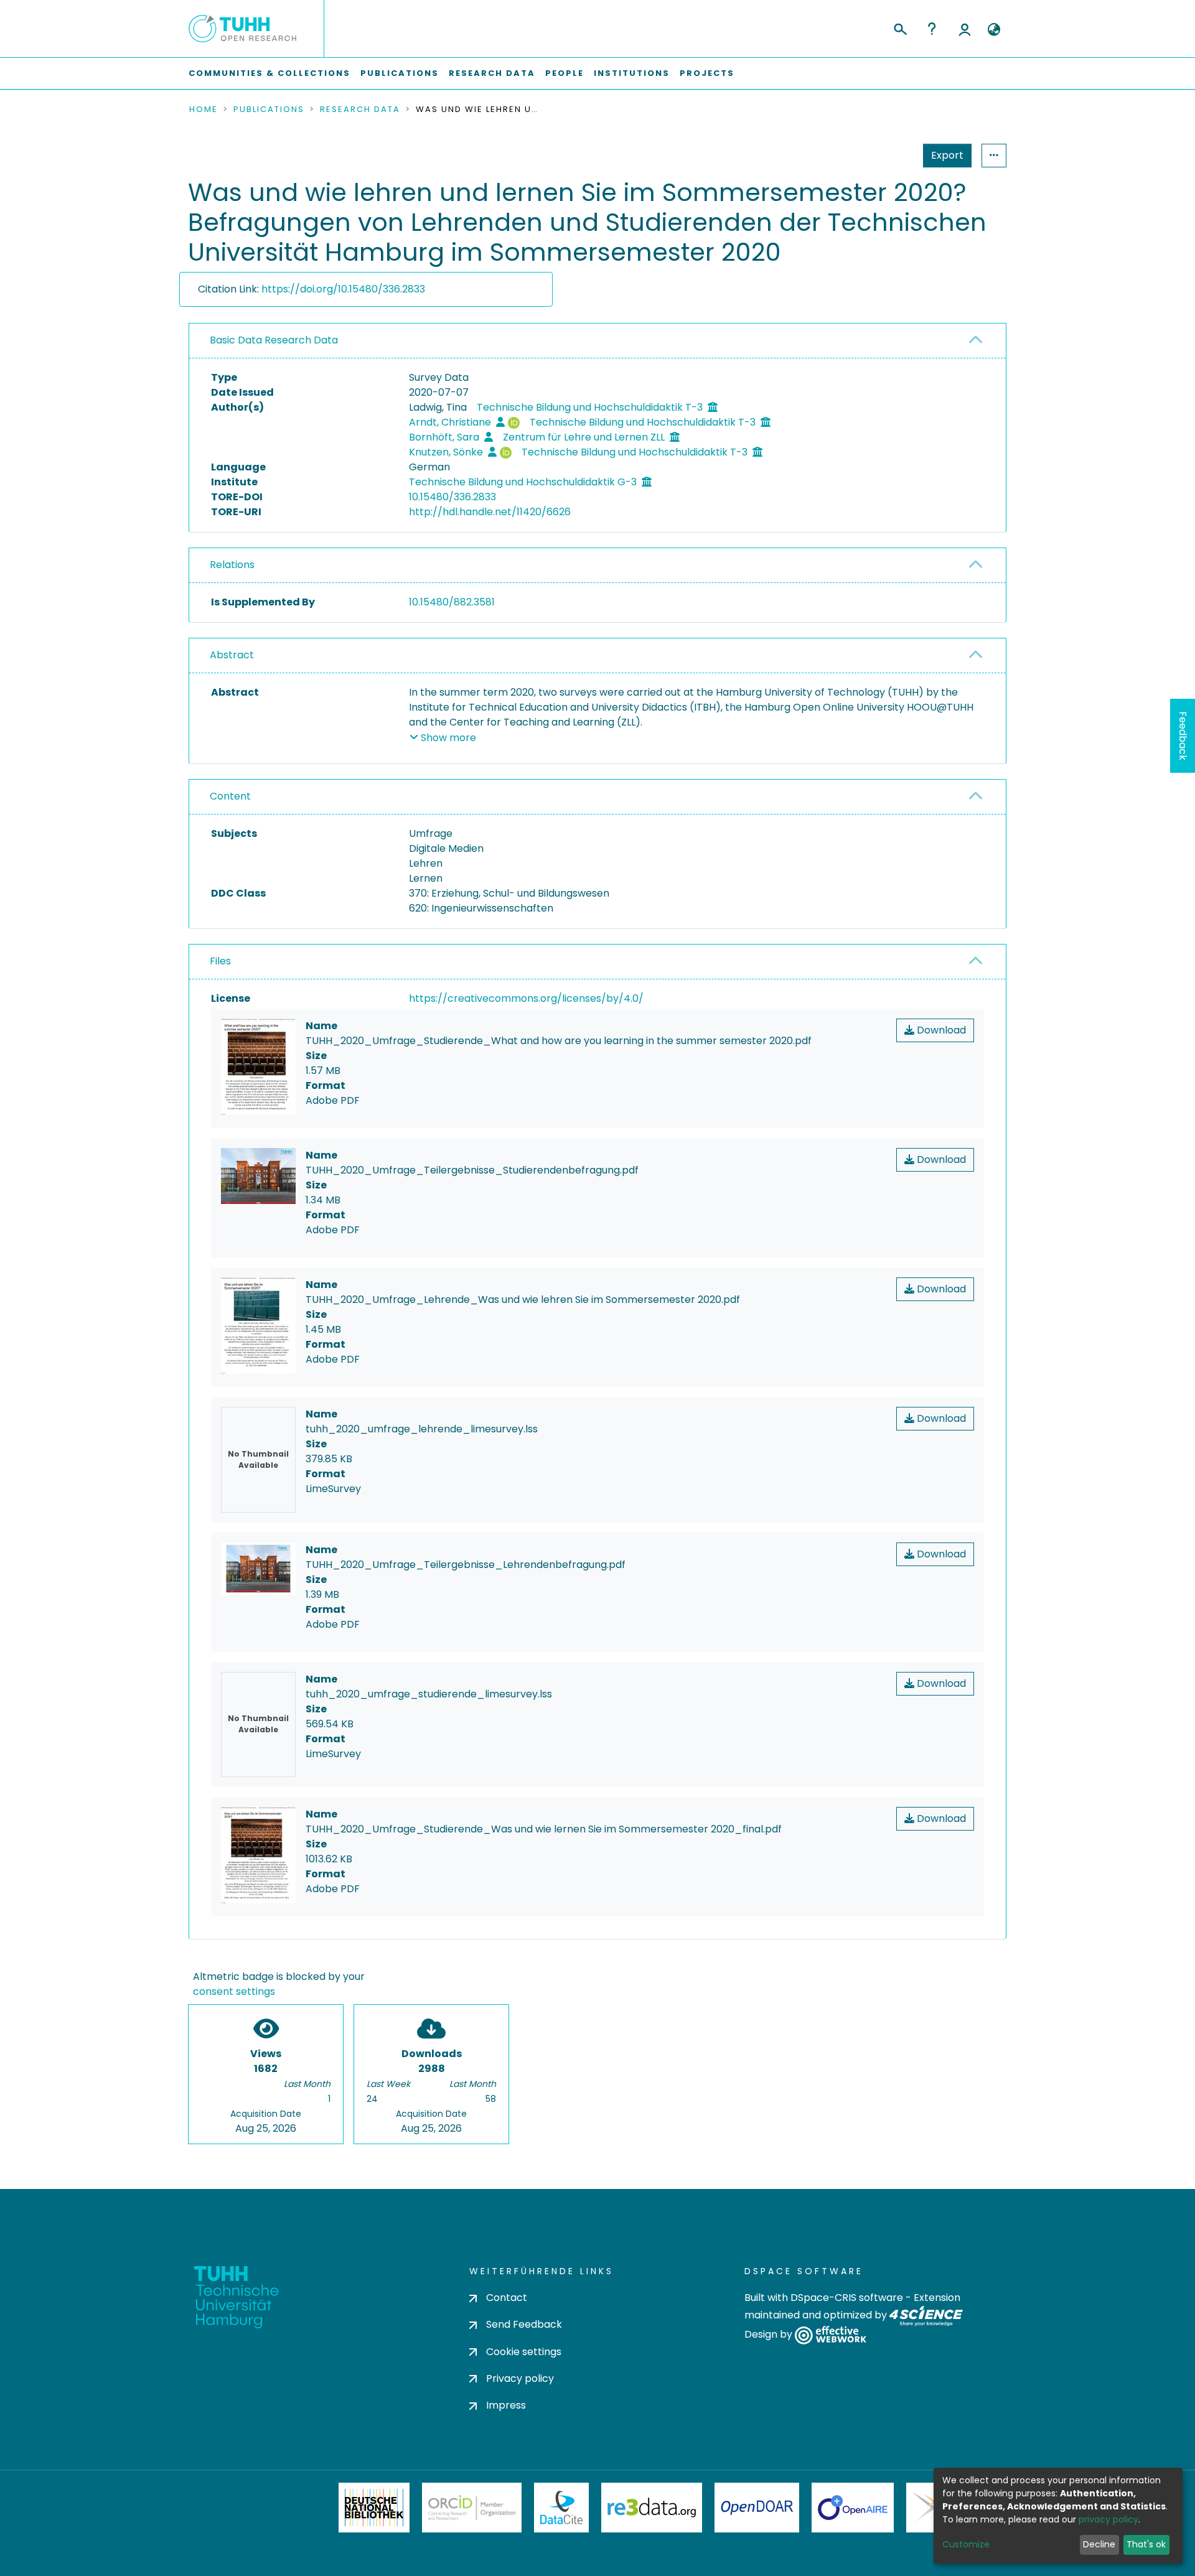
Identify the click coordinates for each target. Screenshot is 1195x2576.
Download (940, 1030)
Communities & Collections (269, 73)
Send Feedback (524, 2324)
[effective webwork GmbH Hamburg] (831, 2335)
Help (932, 29)
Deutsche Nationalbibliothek (374, 2508)
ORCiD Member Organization (472, 2508)
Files (220, 961)
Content (230, 796)
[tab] (597, 341)
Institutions (632, 73)
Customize (966, 2544)
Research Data (492, 73)
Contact (507, 2298)
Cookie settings (524, 2352)
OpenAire (853, 2508)
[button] (994, 30)
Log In (965, 29)
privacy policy (1108, 2519)
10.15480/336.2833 (452, 497)
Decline (1099, 2544)
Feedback (1183, 736)
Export (947, 155)
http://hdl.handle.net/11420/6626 (490, 512)
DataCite (562, 2508)
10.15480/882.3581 (452, 602)
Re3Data (652, 2508)
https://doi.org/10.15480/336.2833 (343, 289)
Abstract (232, 655)
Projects (707, 73)
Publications (400, 73)
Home (204, 110)
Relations (232, 565)
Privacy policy (520, 2378)
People (565, 73)
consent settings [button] (234, 1991)
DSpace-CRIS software (847, 2298)
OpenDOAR (757, 2508)
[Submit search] (900, 27)
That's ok (1146, 2544)
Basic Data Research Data (274, 340)
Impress (506, 2405)
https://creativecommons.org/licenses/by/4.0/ (526, 998)
